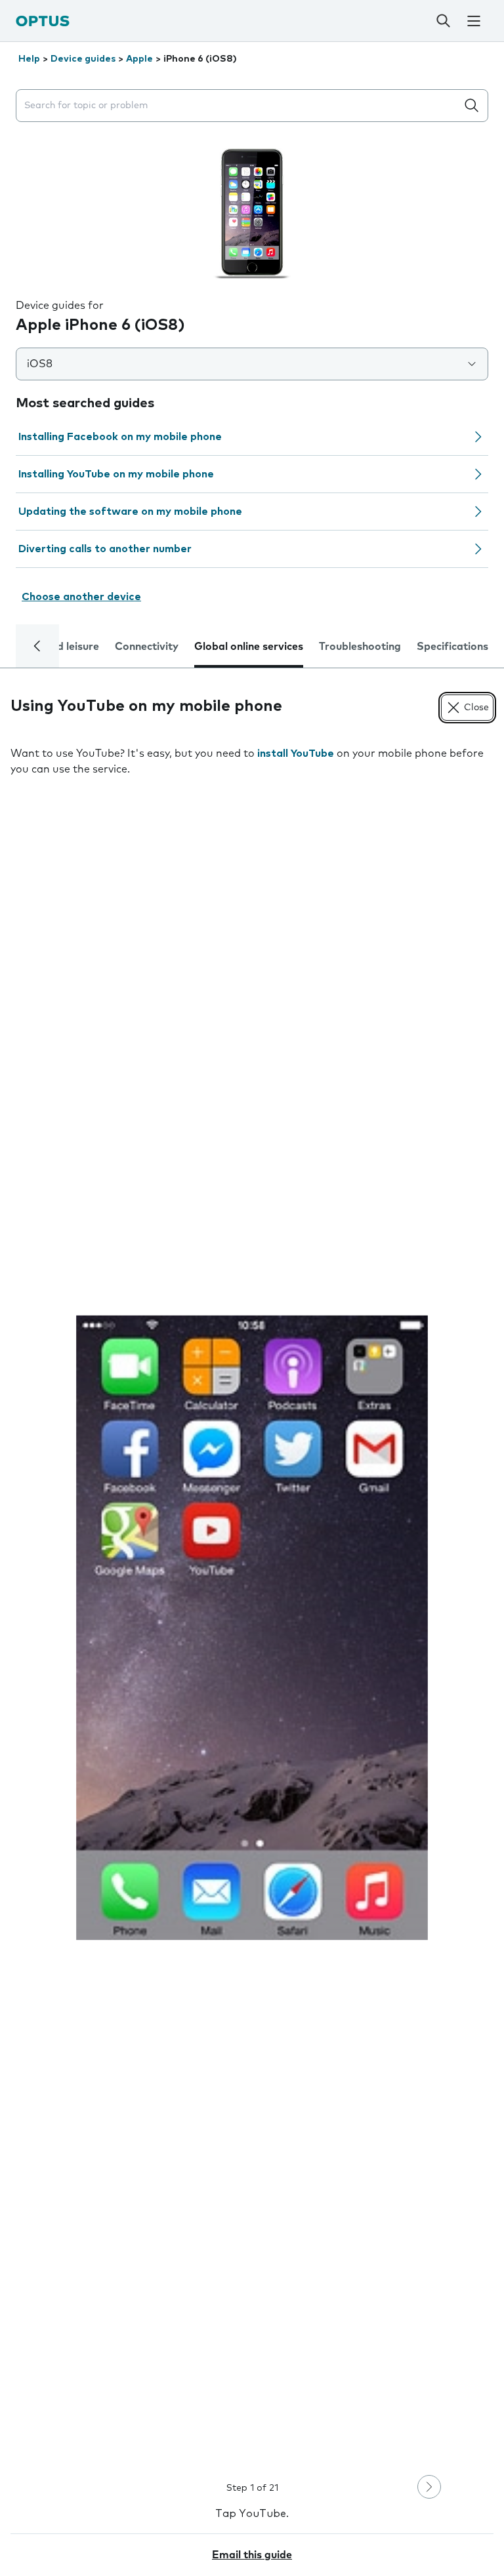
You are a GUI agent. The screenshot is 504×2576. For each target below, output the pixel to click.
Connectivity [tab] (147, 647)
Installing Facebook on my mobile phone (120, 437)
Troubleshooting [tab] (360, 647)
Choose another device (81, 597)
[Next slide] (429, 2487)
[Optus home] (43, 21)
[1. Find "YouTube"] (252, 1627)
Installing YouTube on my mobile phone (116, 474)
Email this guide (252, 2555)
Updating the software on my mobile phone (130, 512)
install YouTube (296, 754)
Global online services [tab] (249, 647)
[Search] (443, 21)
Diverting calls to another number (105, 549)
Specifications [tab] (452, 647)
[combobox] (239, 106)
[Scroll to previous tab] (37, 646)
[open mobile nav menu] (473, 21)
